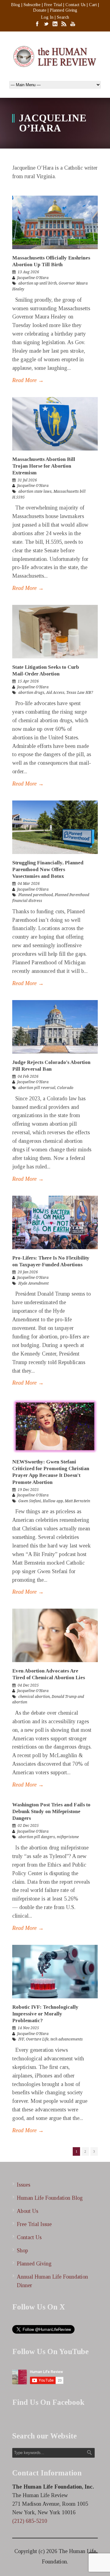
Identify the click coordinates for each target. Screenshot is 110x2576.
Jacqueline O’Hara (33, 278)
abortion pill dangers (37, 1837)
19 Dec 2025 (28, 1490)
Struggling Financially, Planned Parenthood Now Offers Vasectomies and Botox (48, 869)
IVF (21, 2039)
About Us (28, 2211)
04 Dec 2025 (28, 1685)
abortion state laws (35, 491)
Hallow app (53, 1501)
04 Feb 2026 (28, 1076)
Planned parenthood (36, 895)
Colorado (65, 1088)
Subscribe (32, 5)
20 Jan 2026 (28, 1272)
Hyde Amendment (33, 1283)
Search (63, 17)
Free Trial (53, 5)
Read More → (28, 380)
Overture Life (37, 2039)
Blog (16, 5)
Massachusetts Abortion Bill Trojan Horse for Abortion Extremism (44, 466)
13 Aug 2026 (28, 272)
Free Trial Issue (34, 2224)
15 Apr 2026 (28, 681)
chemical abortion (34, 1697)
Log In (47, 17)
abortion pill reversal (37, 1088)
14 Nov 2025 (28, 2028)
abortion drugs (31, 693)
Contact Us (75, 5)
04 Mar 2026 (29, 884)
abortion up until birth (38, 283)
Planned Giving (64, 10)
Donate (40, 10)
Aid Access (55, 693)
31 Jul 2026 (27, 480)
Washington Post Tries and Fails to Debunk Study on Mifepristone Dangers (51, 1811)
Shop (22, 2250)
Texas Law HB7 (80, 693)
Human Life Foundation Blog (50, 2198)
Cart (93, 5)
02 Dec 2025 (28, 1826)
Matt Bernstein (77, 1501)
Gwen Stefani (30, 1501)
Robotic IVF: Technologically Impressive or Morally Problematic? (45, 2014)
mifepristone (68, 1837)
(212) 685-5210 (30, 2521)
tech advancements (67, 2039)
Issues (24, 2185)
